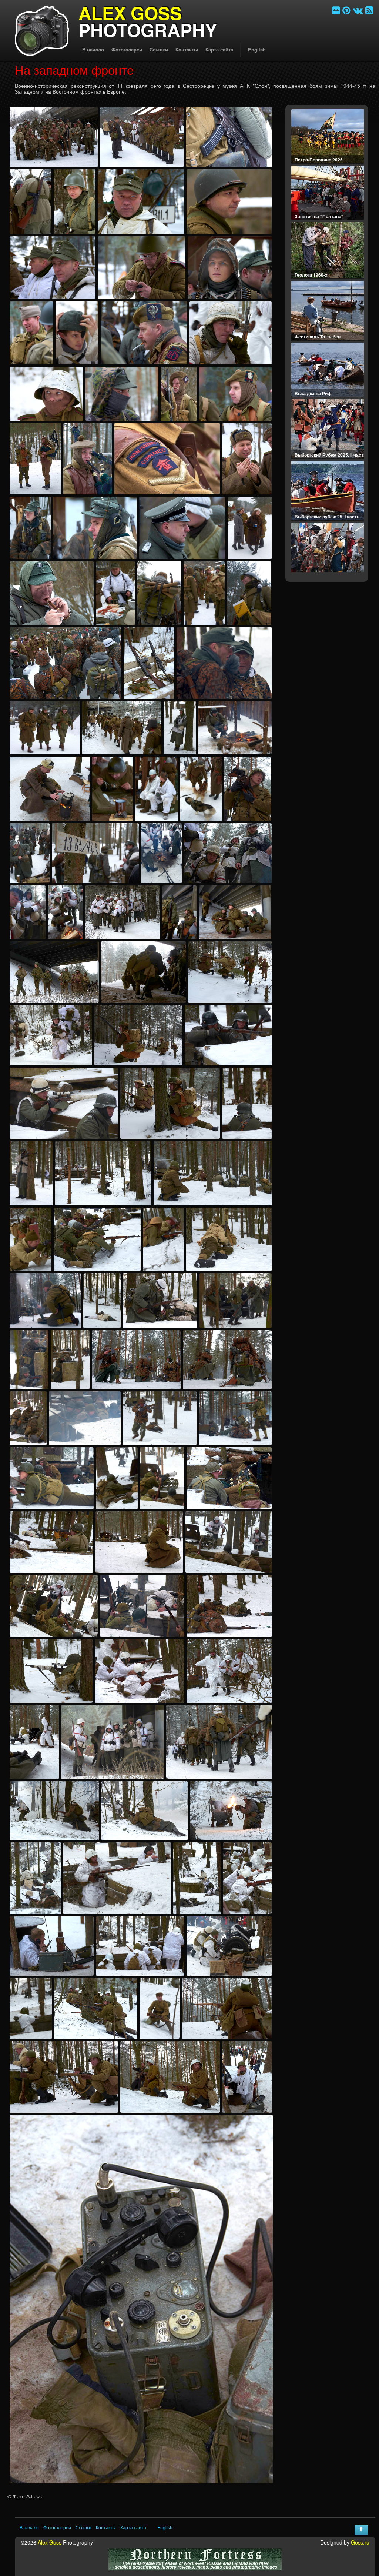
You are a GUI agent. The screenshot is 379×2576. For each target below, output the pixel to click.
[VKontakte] (358, 10)
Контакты (187, 49)
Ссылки (159, 49)
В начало (93, 49)
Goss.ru (360, 2542)
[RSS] (369, 10)
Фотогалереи (127, 49)
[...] (54, 137)
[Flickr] (336, 10)
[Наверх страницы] (361, 2530)
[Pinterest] (346, 10)
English (257, 49)
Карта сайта (219, 49)
